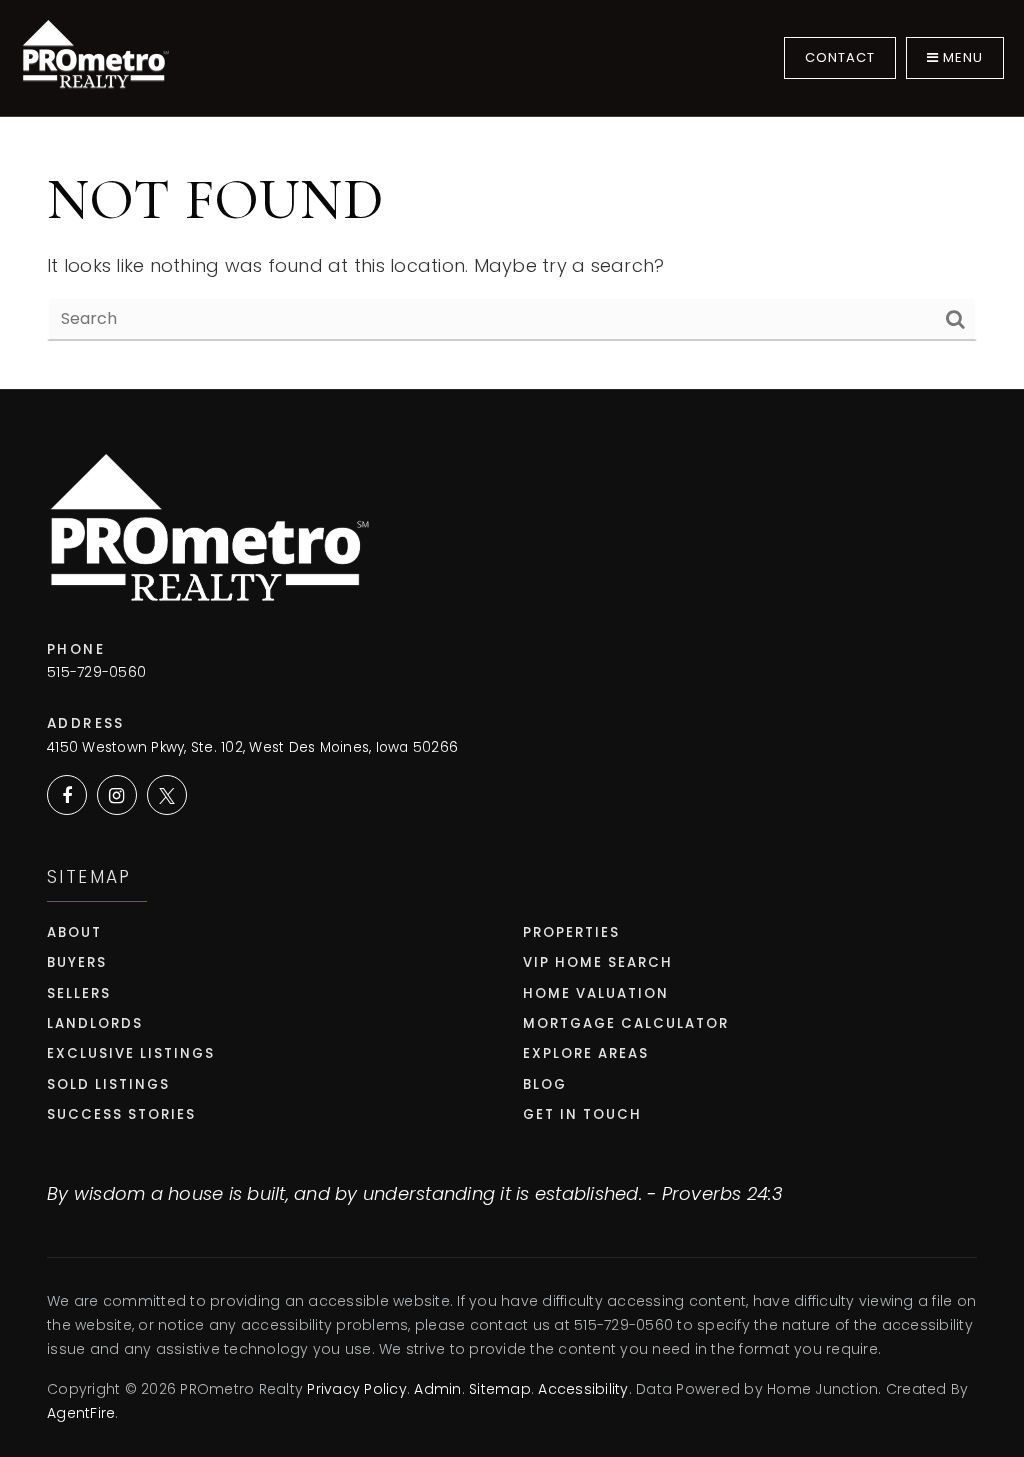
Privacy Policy (357, 1389)
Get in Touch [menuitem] (582, 1114)
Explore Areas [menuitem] (586, 1053)
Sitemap (500, 1389)
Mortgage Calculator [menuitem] (626, 1023)
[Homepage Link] (95, 56)
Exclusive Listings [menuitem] (131, 1053)
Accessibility (583, 1389)
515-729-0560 (96, 672)
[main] (512, 194)
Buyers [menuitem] (77, 962)
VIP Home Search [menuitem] (598, 962)
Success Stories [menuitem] (121, 1114)
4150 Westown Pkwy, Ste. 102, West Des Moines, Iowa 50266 (252, 747)
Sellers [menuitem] (79, 993)
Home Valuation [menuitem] (596, 993)
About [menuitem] (74, 932)
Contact (840, 57)
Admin (437, 1389)
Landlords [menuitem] (95, 1023)
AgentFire (81, 1413)
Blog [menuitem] (545, 1084)
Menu (961, 57)
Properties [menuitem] (571, 932)
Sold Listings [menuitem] (108, 1084)
